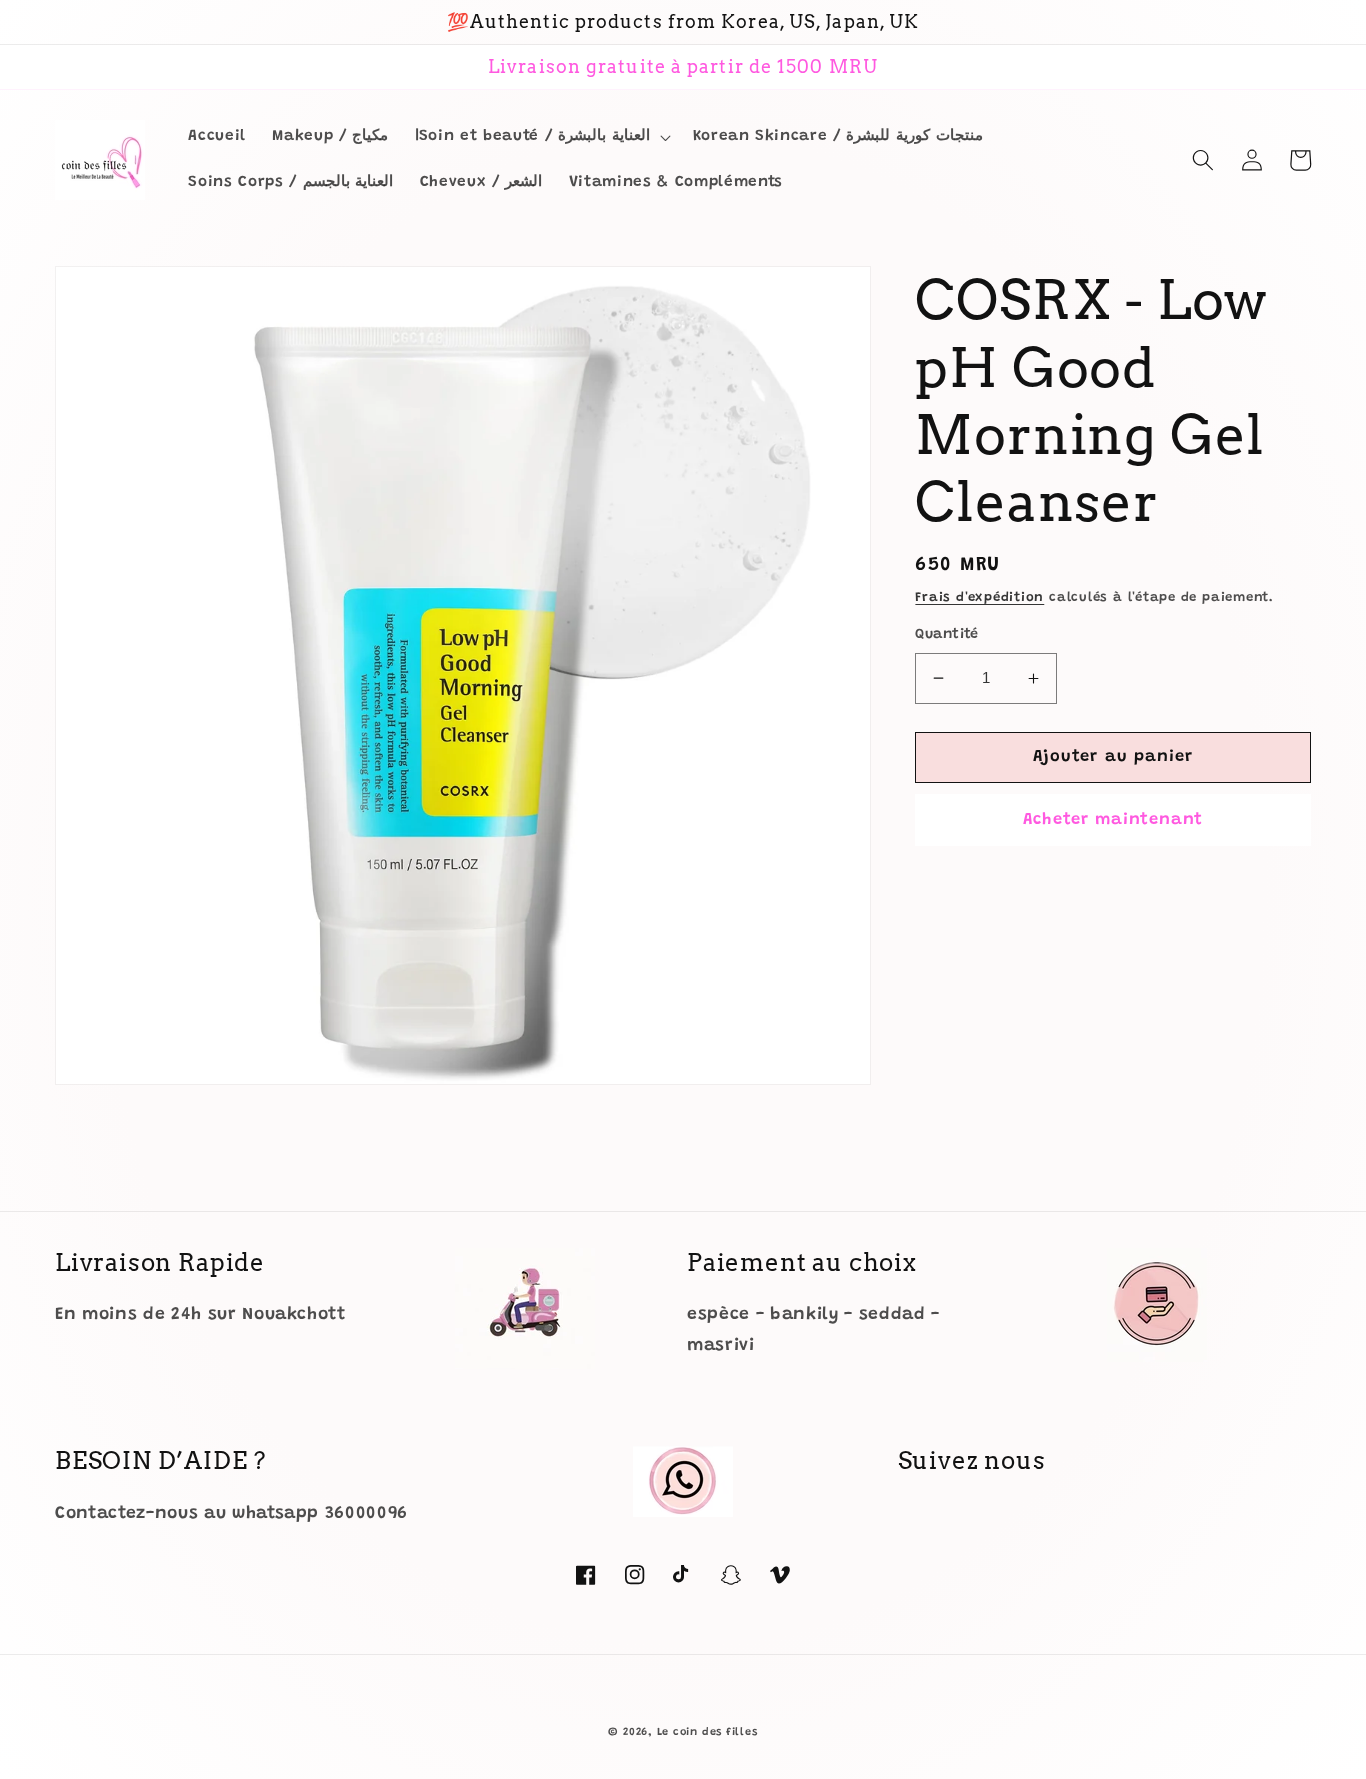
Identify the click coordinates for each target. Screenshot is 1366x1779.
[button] (541, 137)
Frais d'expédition (979, 597)
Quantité (947, 635)
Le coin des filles (707, 1732)
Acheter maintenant (1113, 819)
